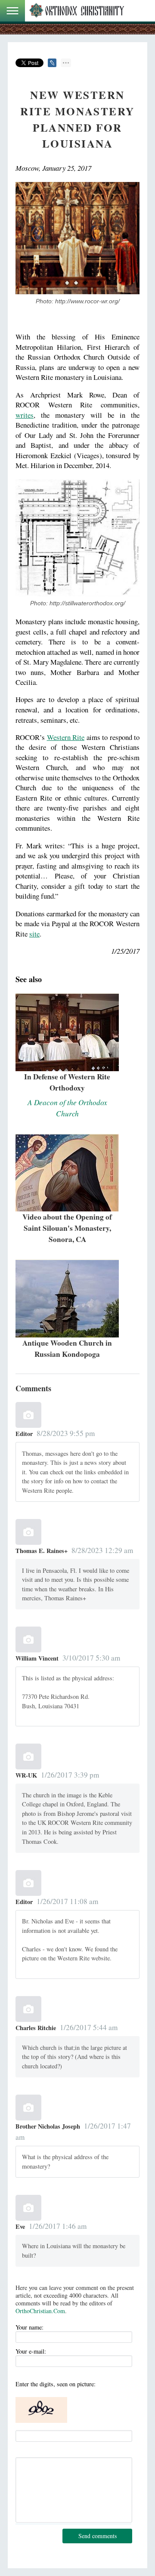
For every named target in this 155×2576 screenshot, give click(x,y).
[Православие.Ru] (77, 11)
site (34, 934)
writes (25, 415)
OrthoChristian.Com (40, 2311)
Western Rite (66, 737)
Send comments (98, 2536)
